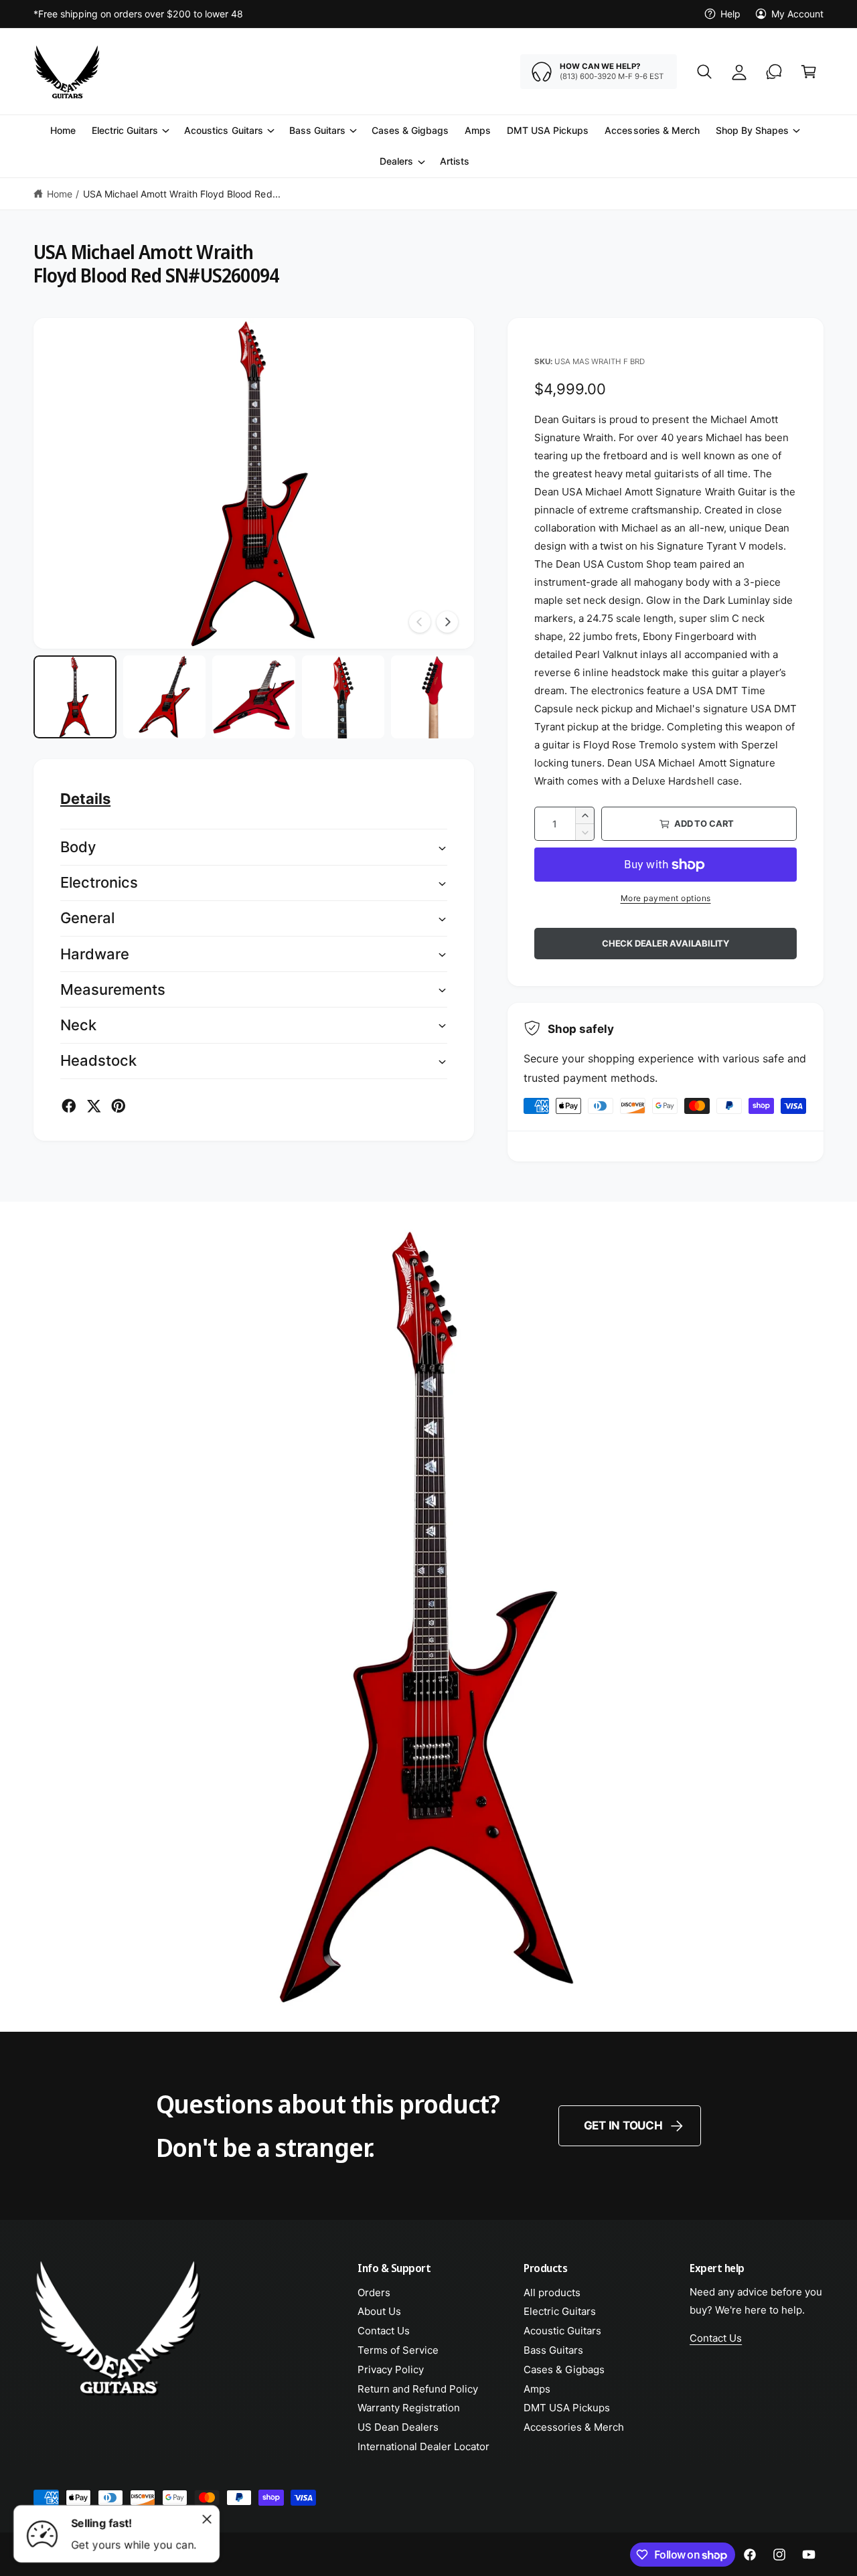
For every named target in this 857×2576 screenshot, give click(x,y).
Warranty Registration (409, 2408)
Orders (374, 2292)
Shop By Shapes (752, 130)
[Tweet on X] (94, 1106)
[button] (704, 72)
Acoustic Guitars (562, 2331)
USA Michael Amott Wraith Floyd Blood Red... (182, 194)
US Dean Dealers (398, 2427)
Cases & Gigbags (564, 2369)
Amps (537, 2389)
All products (552, 2292)
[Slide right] (447, 622)
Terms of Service (398, 2350)
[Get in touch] (774, 72)
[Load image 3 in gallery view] (254, 697)
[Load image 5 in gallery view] (433, 697)
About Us (379, 2311)
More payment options (666, 898)
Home (60, 194)
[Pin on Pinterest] (119, 1106)
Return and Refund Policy (418, 2389)
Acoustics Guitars (223, 130)
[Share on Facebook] (69, 1106)
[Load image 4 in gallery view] (343, 697)
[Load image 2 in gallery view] (165, 697)
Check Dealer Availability (666, 943)
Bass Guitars (317, 130)
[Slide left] (420, 622)
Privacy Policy (391, 2369)
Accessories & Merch (574, 2427)
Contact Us (384, 2331)
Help (730, 14)
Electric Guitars (125, 130)
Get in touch (623, 2125)
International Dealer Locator (423, 2446)
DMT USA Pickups (567, 2408)
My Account (797, 14)
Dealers (396, 162)
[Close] (207, 2519)
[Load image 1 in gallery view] (75, 697)
